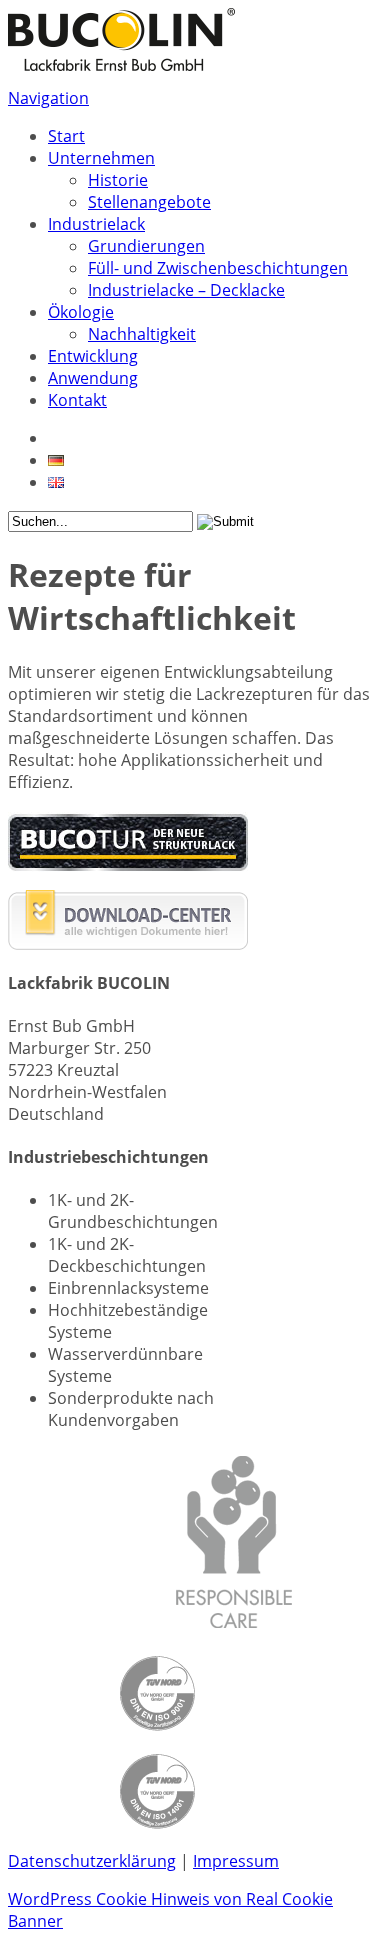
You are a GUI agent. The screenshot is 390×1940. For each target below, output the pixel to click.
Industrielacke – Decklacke (186, 290)
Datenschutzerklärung (92, 1861)
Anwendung (93, 378)
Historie (118, 180)
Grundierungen (146, 246)
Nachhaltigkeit (142, 334)
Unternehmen (101, 158)
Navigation (48, 98)
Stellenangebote (149, 202)
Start (66, 136)
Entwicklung (93, 356)
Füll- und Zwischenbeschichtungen (218, 268)
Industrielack (96, 224)
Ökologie (81, 312)
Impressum (236, 1861)
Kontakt (77, 400)
